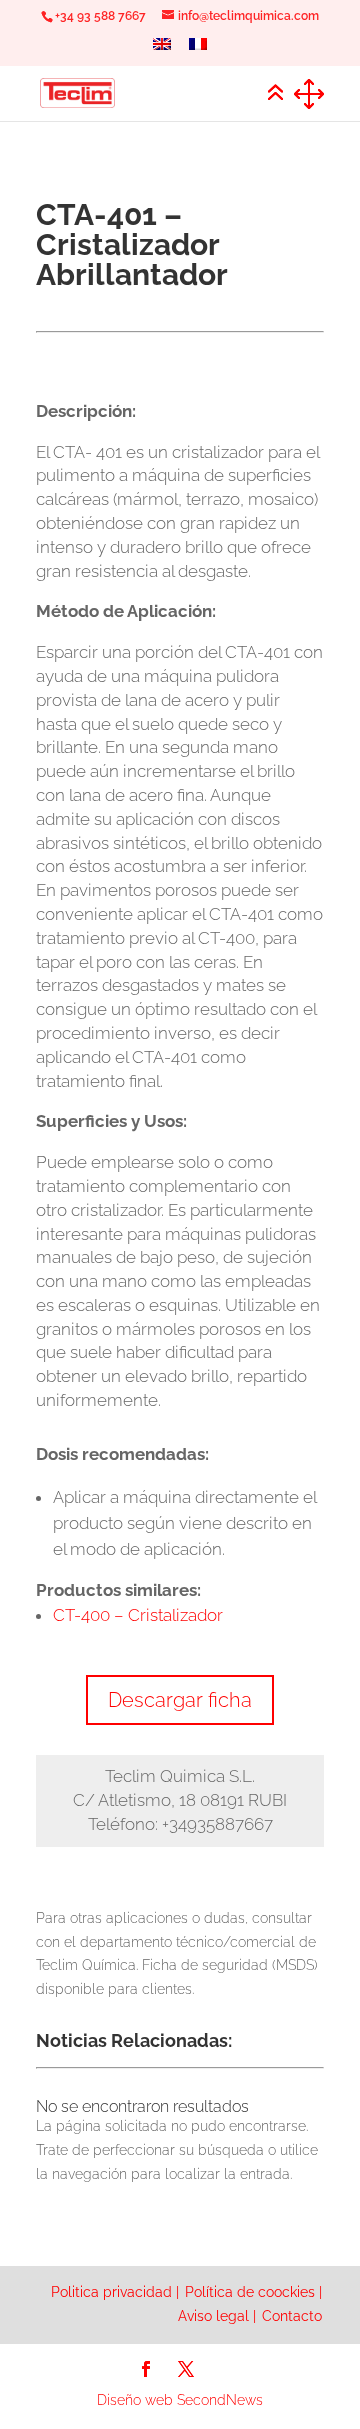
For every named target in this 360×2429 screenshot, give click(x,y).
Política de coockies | (253, 2292)
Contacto (292, 2316)
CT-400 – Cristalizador (138, 1615)
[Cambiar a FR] (198, 49)
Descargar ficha (180, 1700)
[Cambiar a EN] (162, 49)
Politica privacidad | (115, 2292)
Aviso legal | (217, 2316)
